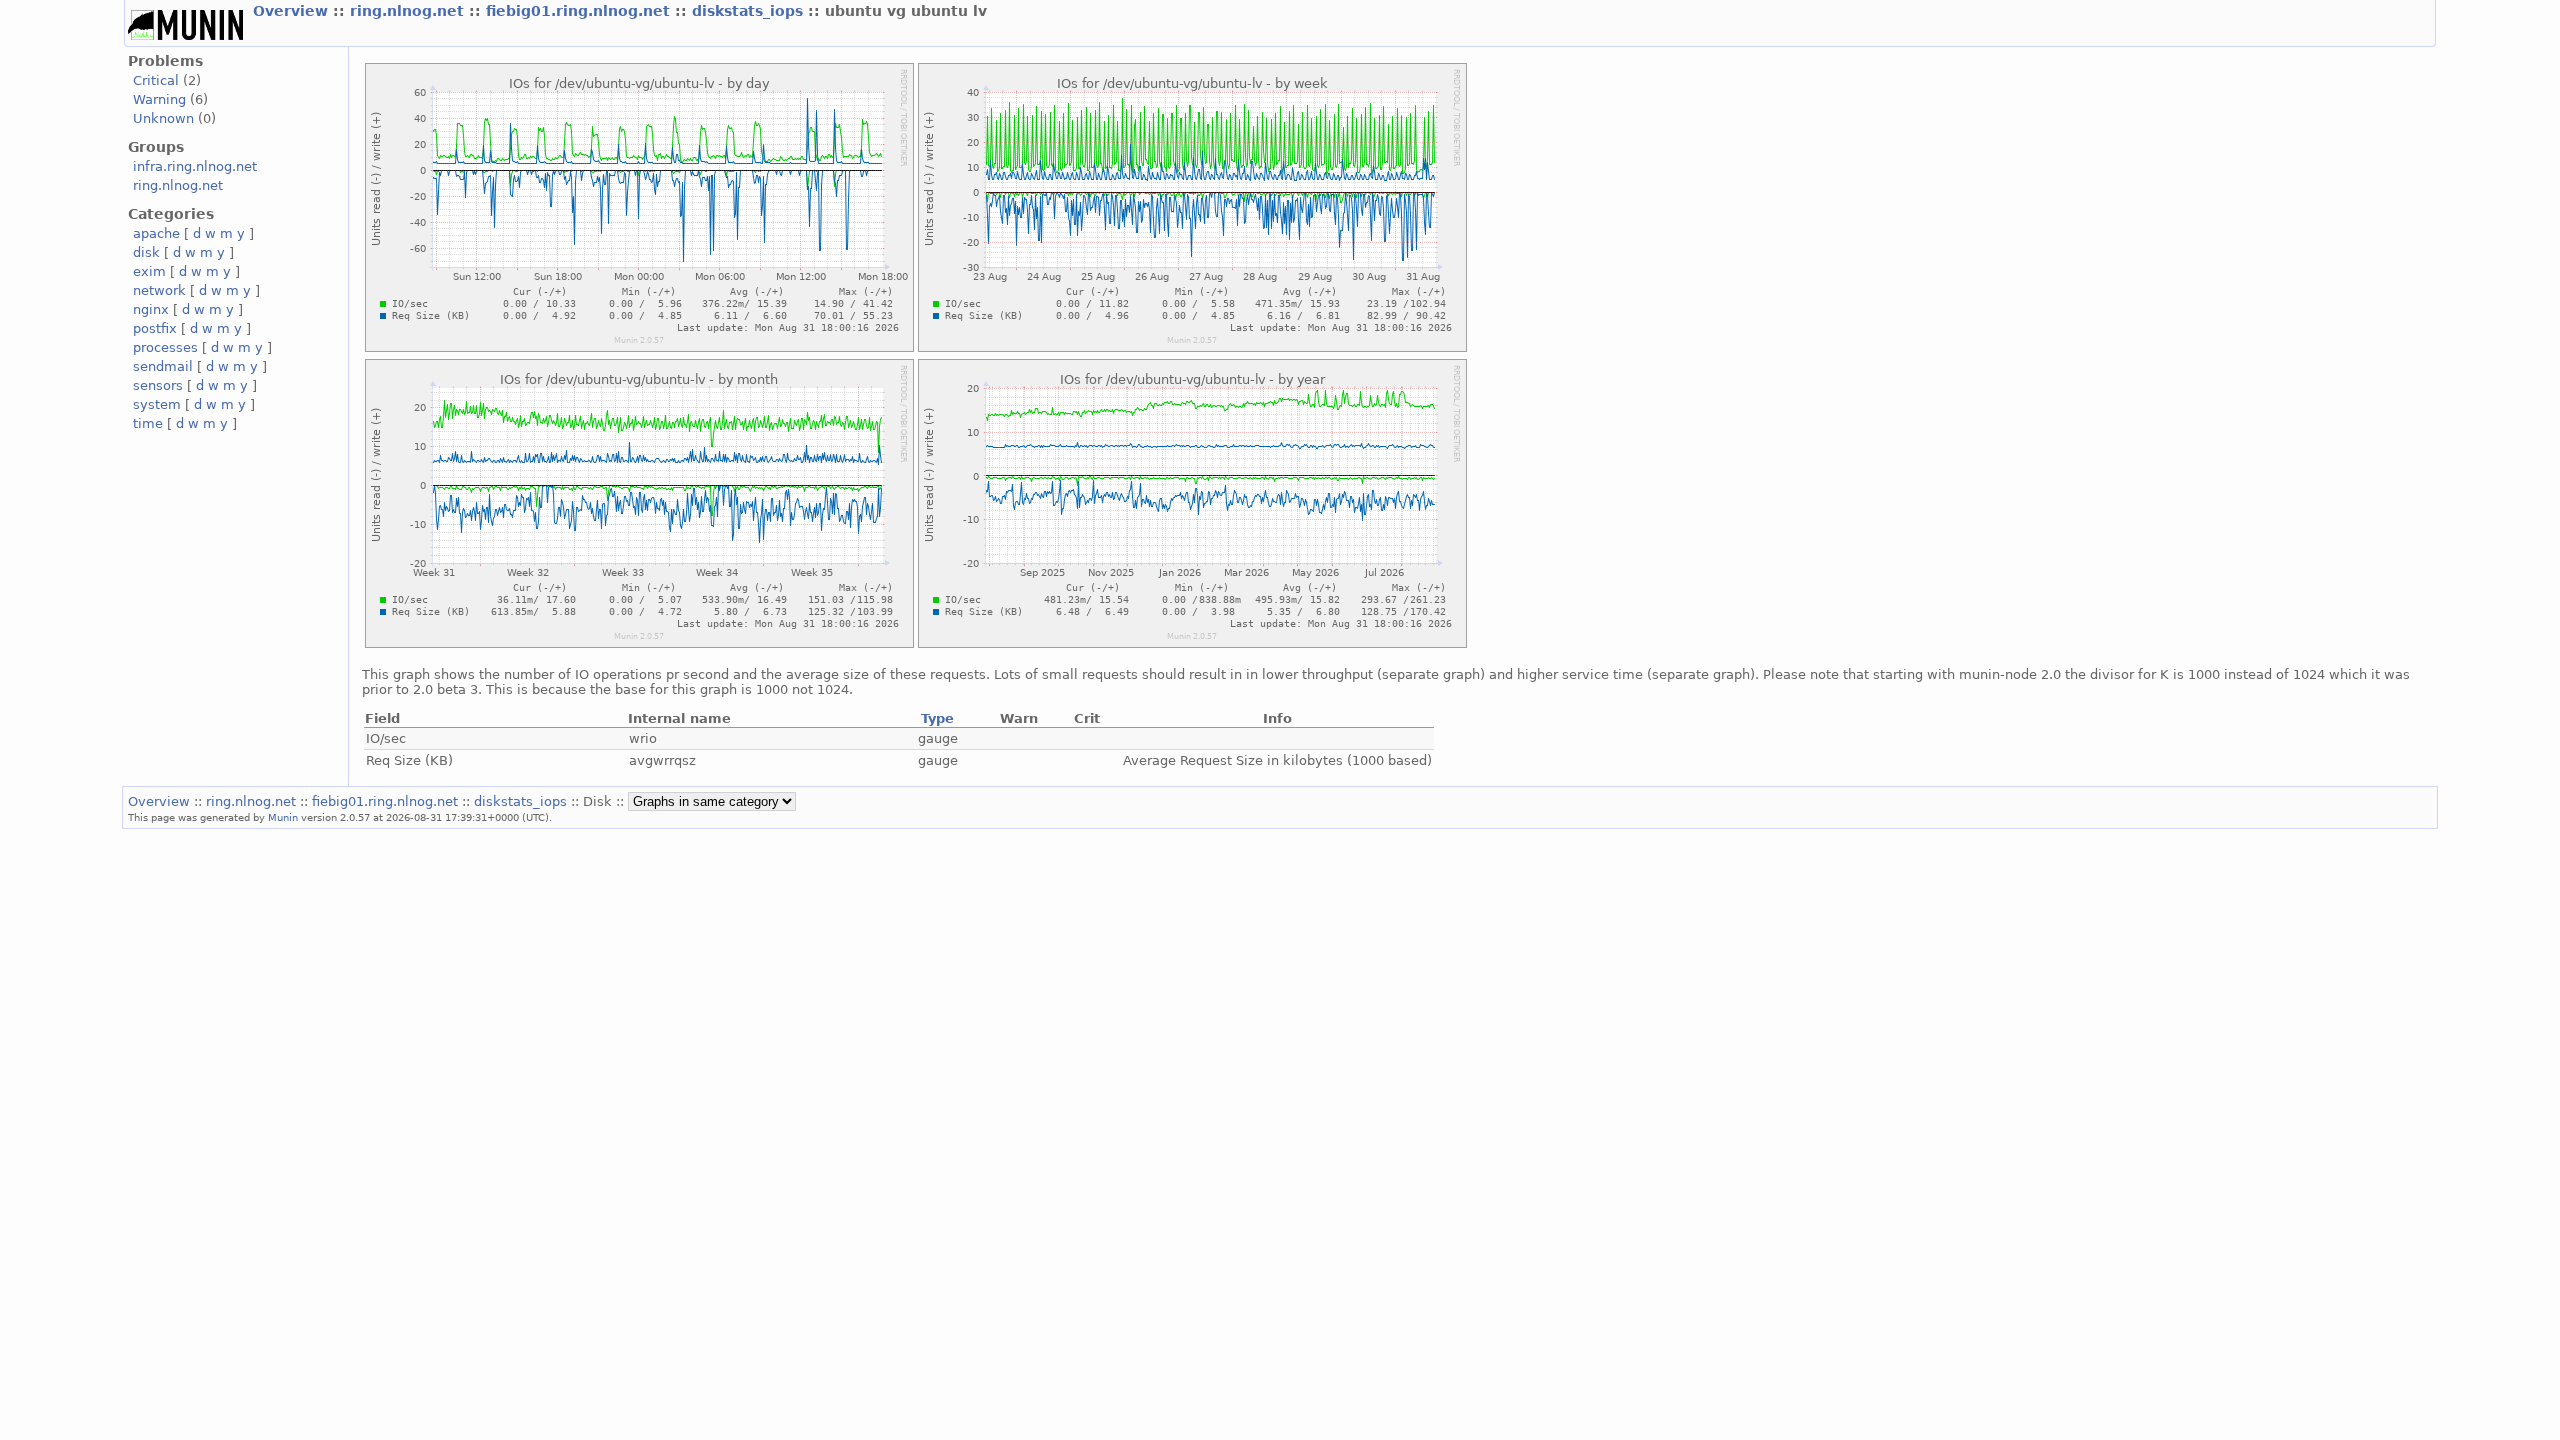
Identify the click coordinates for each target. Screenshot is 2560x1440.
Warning (159, 99)
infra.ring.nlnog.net (195, 166)
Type (937, 718)
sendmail (163, 366)
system (157, 404)
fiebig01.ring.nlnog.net (580, 11)
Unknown (163, 118)
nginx (151, 309)
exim (149, 271)
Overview (293, 11)
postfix (155, 328)
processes (165, 347)
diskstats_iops (750, 11)
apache (156, 233)
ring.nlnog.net (409, 11)
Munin (283, 817)
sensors (158, 385)
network (159, 290)
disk (146, 252)
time (148, 423)
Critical (156, 80)
